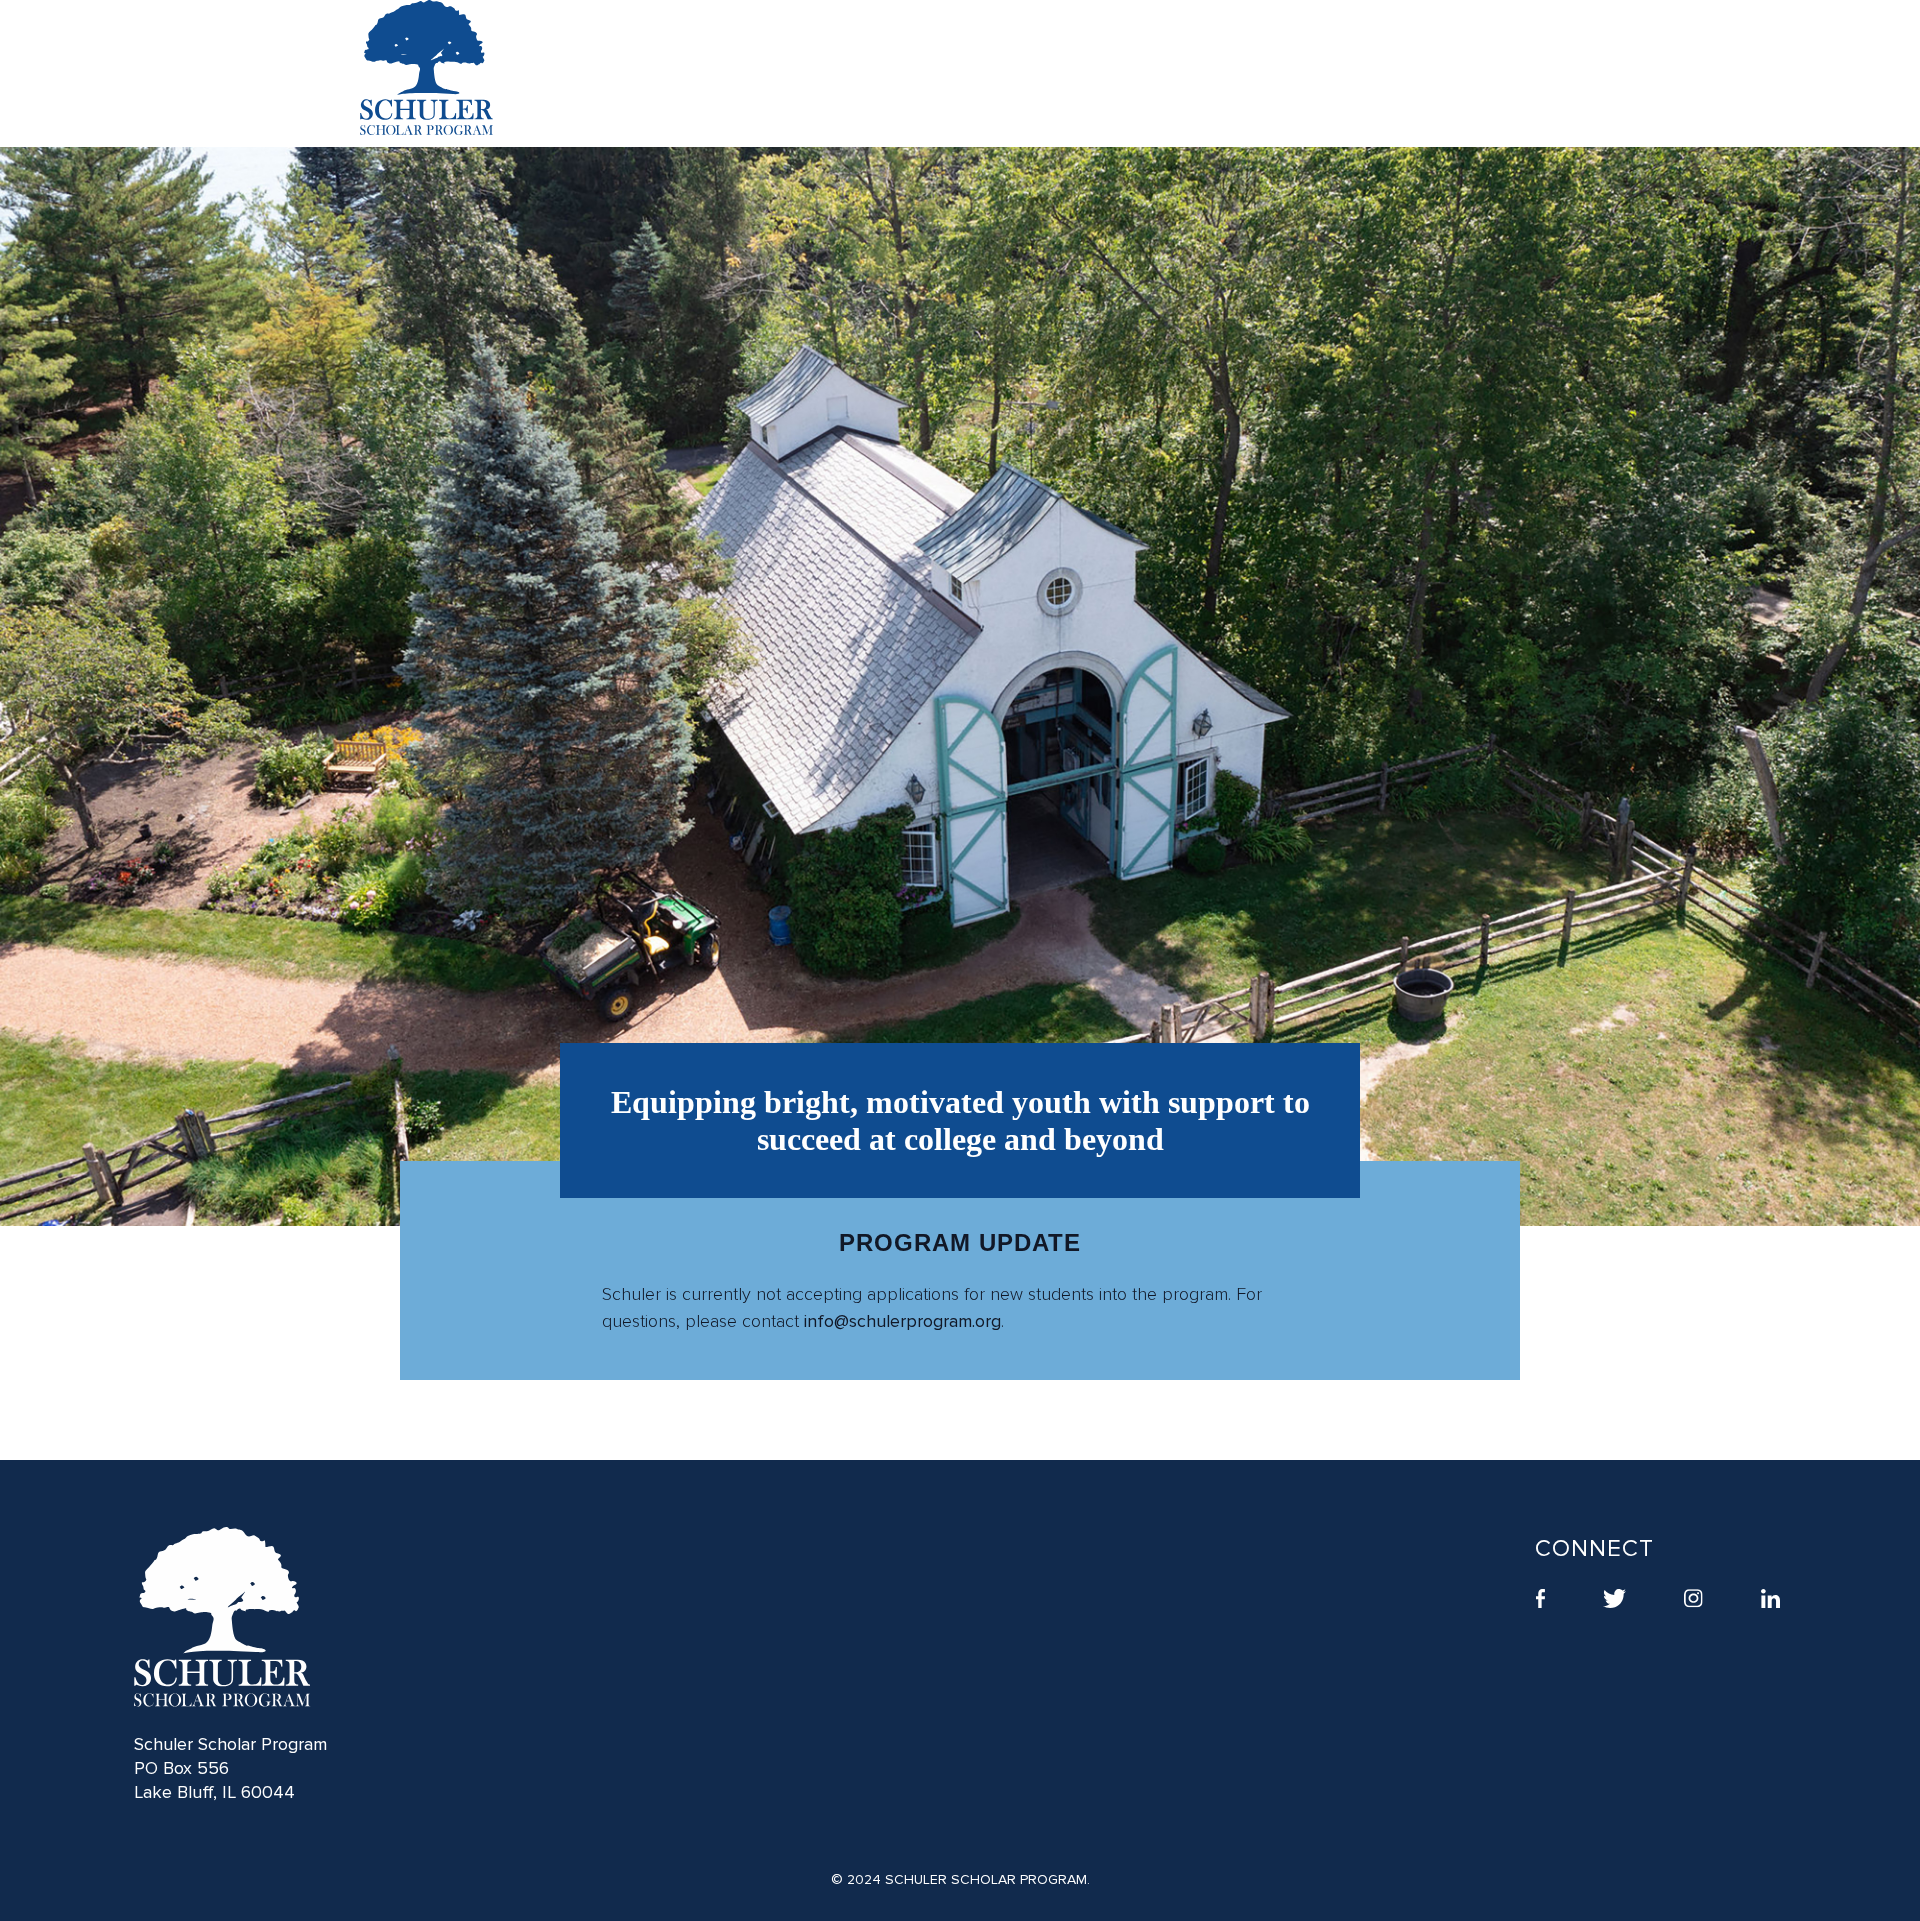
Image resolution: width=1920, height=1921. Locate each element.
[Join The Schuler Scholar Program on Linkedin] (1770, 1601)
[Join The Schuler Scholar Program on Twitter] (1614, 1601)
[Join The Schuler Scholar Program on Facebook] (1540, 1601)
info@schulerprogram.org (902, 1321)
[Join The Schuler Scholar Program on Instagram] (1693, 1601)
